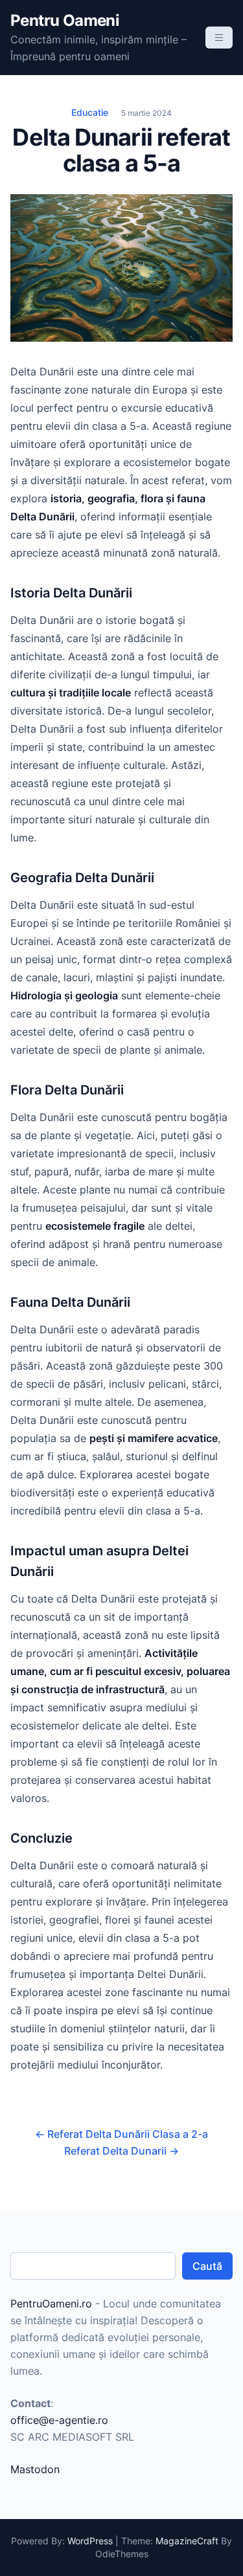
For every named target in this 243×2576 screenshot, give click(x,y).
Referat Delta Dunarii (121, 2151)
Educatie (90, 112)
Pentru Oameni (65, 20)
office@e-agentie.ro (59, 2420)
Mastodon (35, 2469)
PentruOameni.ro (51, 2304)
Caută (207, 2266)
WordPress (90, 2541)
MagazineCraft (187, 2541)
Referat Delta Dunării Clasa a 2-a (121, 2134)
